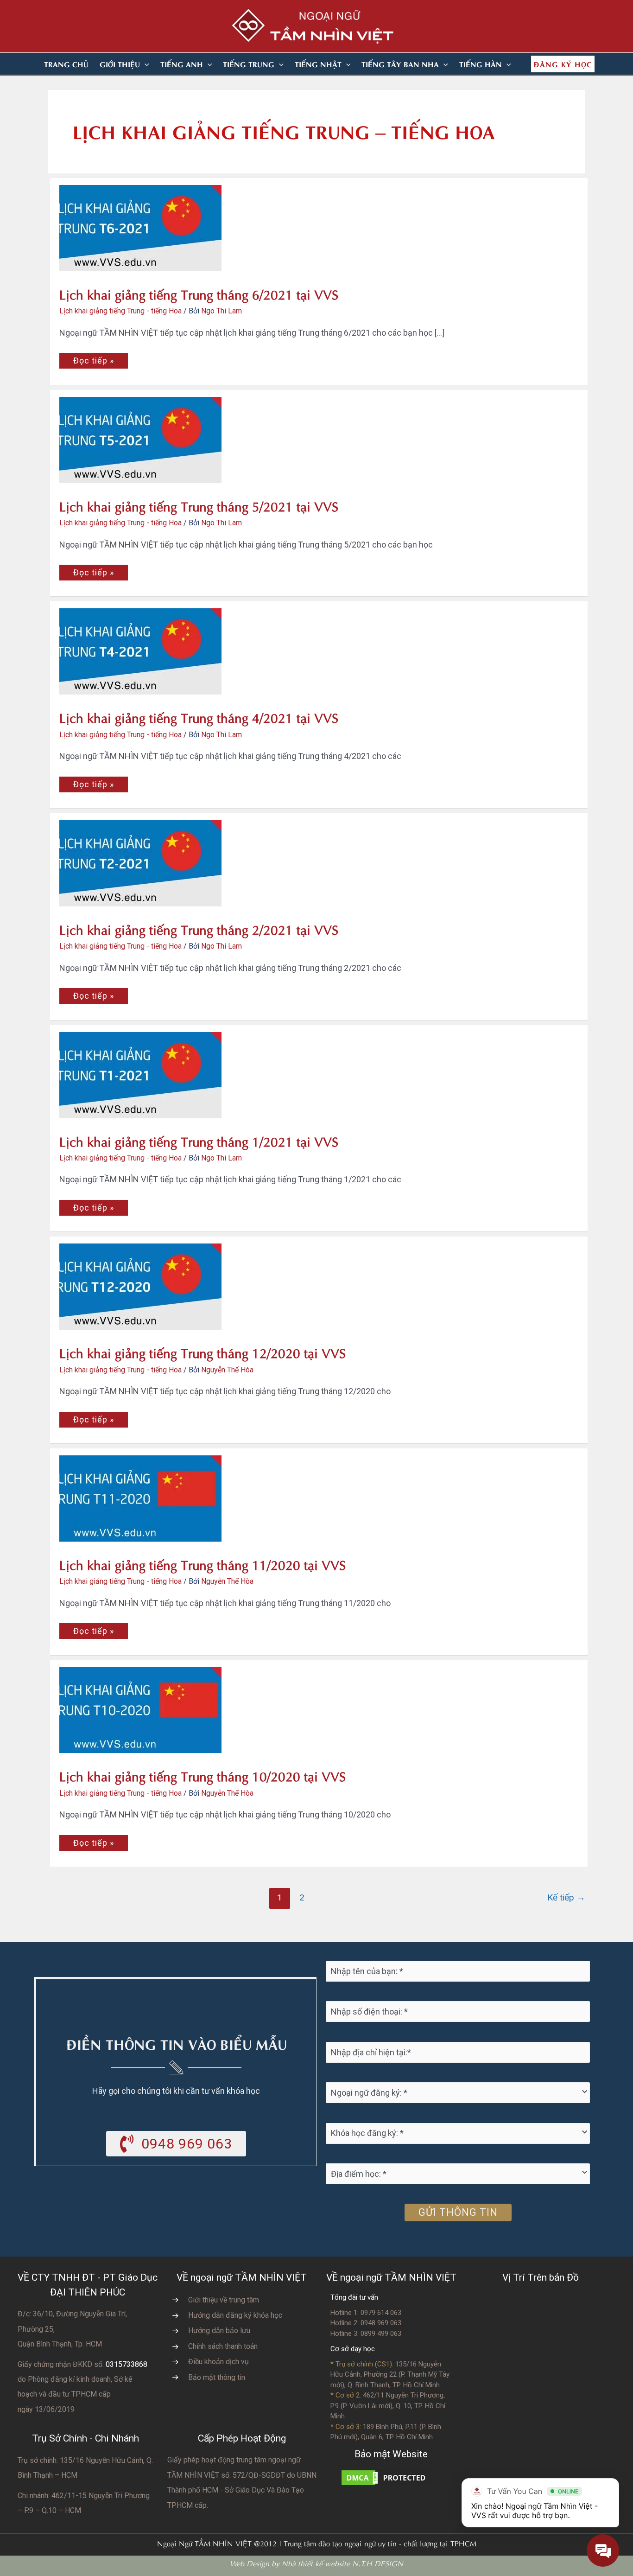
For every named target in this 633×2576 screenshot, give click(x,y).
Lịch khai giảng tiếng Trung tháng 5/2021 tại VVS (199, 505)
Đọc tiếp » (93, 362)
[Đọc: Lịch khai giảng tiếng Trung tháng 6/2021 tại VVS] (113, 214)
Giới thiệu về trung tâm (224, 2300)
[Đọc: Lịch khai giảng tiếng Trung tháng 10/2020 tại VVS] (113, 1695)
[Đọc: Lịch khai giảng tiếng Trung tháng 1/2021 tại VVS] (113, 1060)
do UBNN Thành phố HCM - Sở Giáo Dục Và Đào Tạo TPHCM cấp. (242, 2490)
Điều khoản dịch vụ (218, 2362)
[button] (145, 64)
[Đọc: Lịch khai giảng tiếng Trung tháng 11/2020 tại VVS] (113, 1484)
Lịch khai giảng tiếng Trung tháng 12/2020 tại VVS (203, 1352)
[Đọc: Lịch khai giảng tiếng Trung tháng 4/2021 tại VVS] (113, 637)
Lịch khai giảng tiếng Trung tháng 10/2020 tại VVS (203, 1775)
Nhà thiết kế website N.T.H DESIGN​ (342, 2563)
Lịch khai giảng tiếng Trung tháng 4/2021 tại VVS (199, 717)
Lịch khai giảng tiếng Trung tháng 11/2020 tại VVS (203, 1564)
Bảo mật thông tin (217, 2377)
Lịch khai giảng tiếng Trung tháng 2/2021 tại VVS (199, 928)
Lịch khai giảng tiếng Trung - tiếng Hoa (120, 311)
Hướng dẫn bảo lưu (219, 2331)
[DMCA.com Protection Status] (386, 2477)
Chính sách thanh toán (223, 2346)
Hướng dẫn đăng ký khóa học (235, 2315)
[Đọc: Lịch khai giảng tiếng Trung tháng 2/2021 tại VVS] (113, 849)
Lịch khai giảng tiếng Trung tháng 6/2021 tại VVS (199, 293)
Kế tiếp (566, 1897)
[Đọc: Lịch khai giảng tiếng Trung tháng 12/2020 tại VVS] (113, 1272)
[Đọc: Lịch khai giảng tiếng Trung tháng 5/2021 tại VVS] (113, 425)
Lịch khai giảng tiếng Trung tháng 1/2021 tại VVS (199, 1140)
